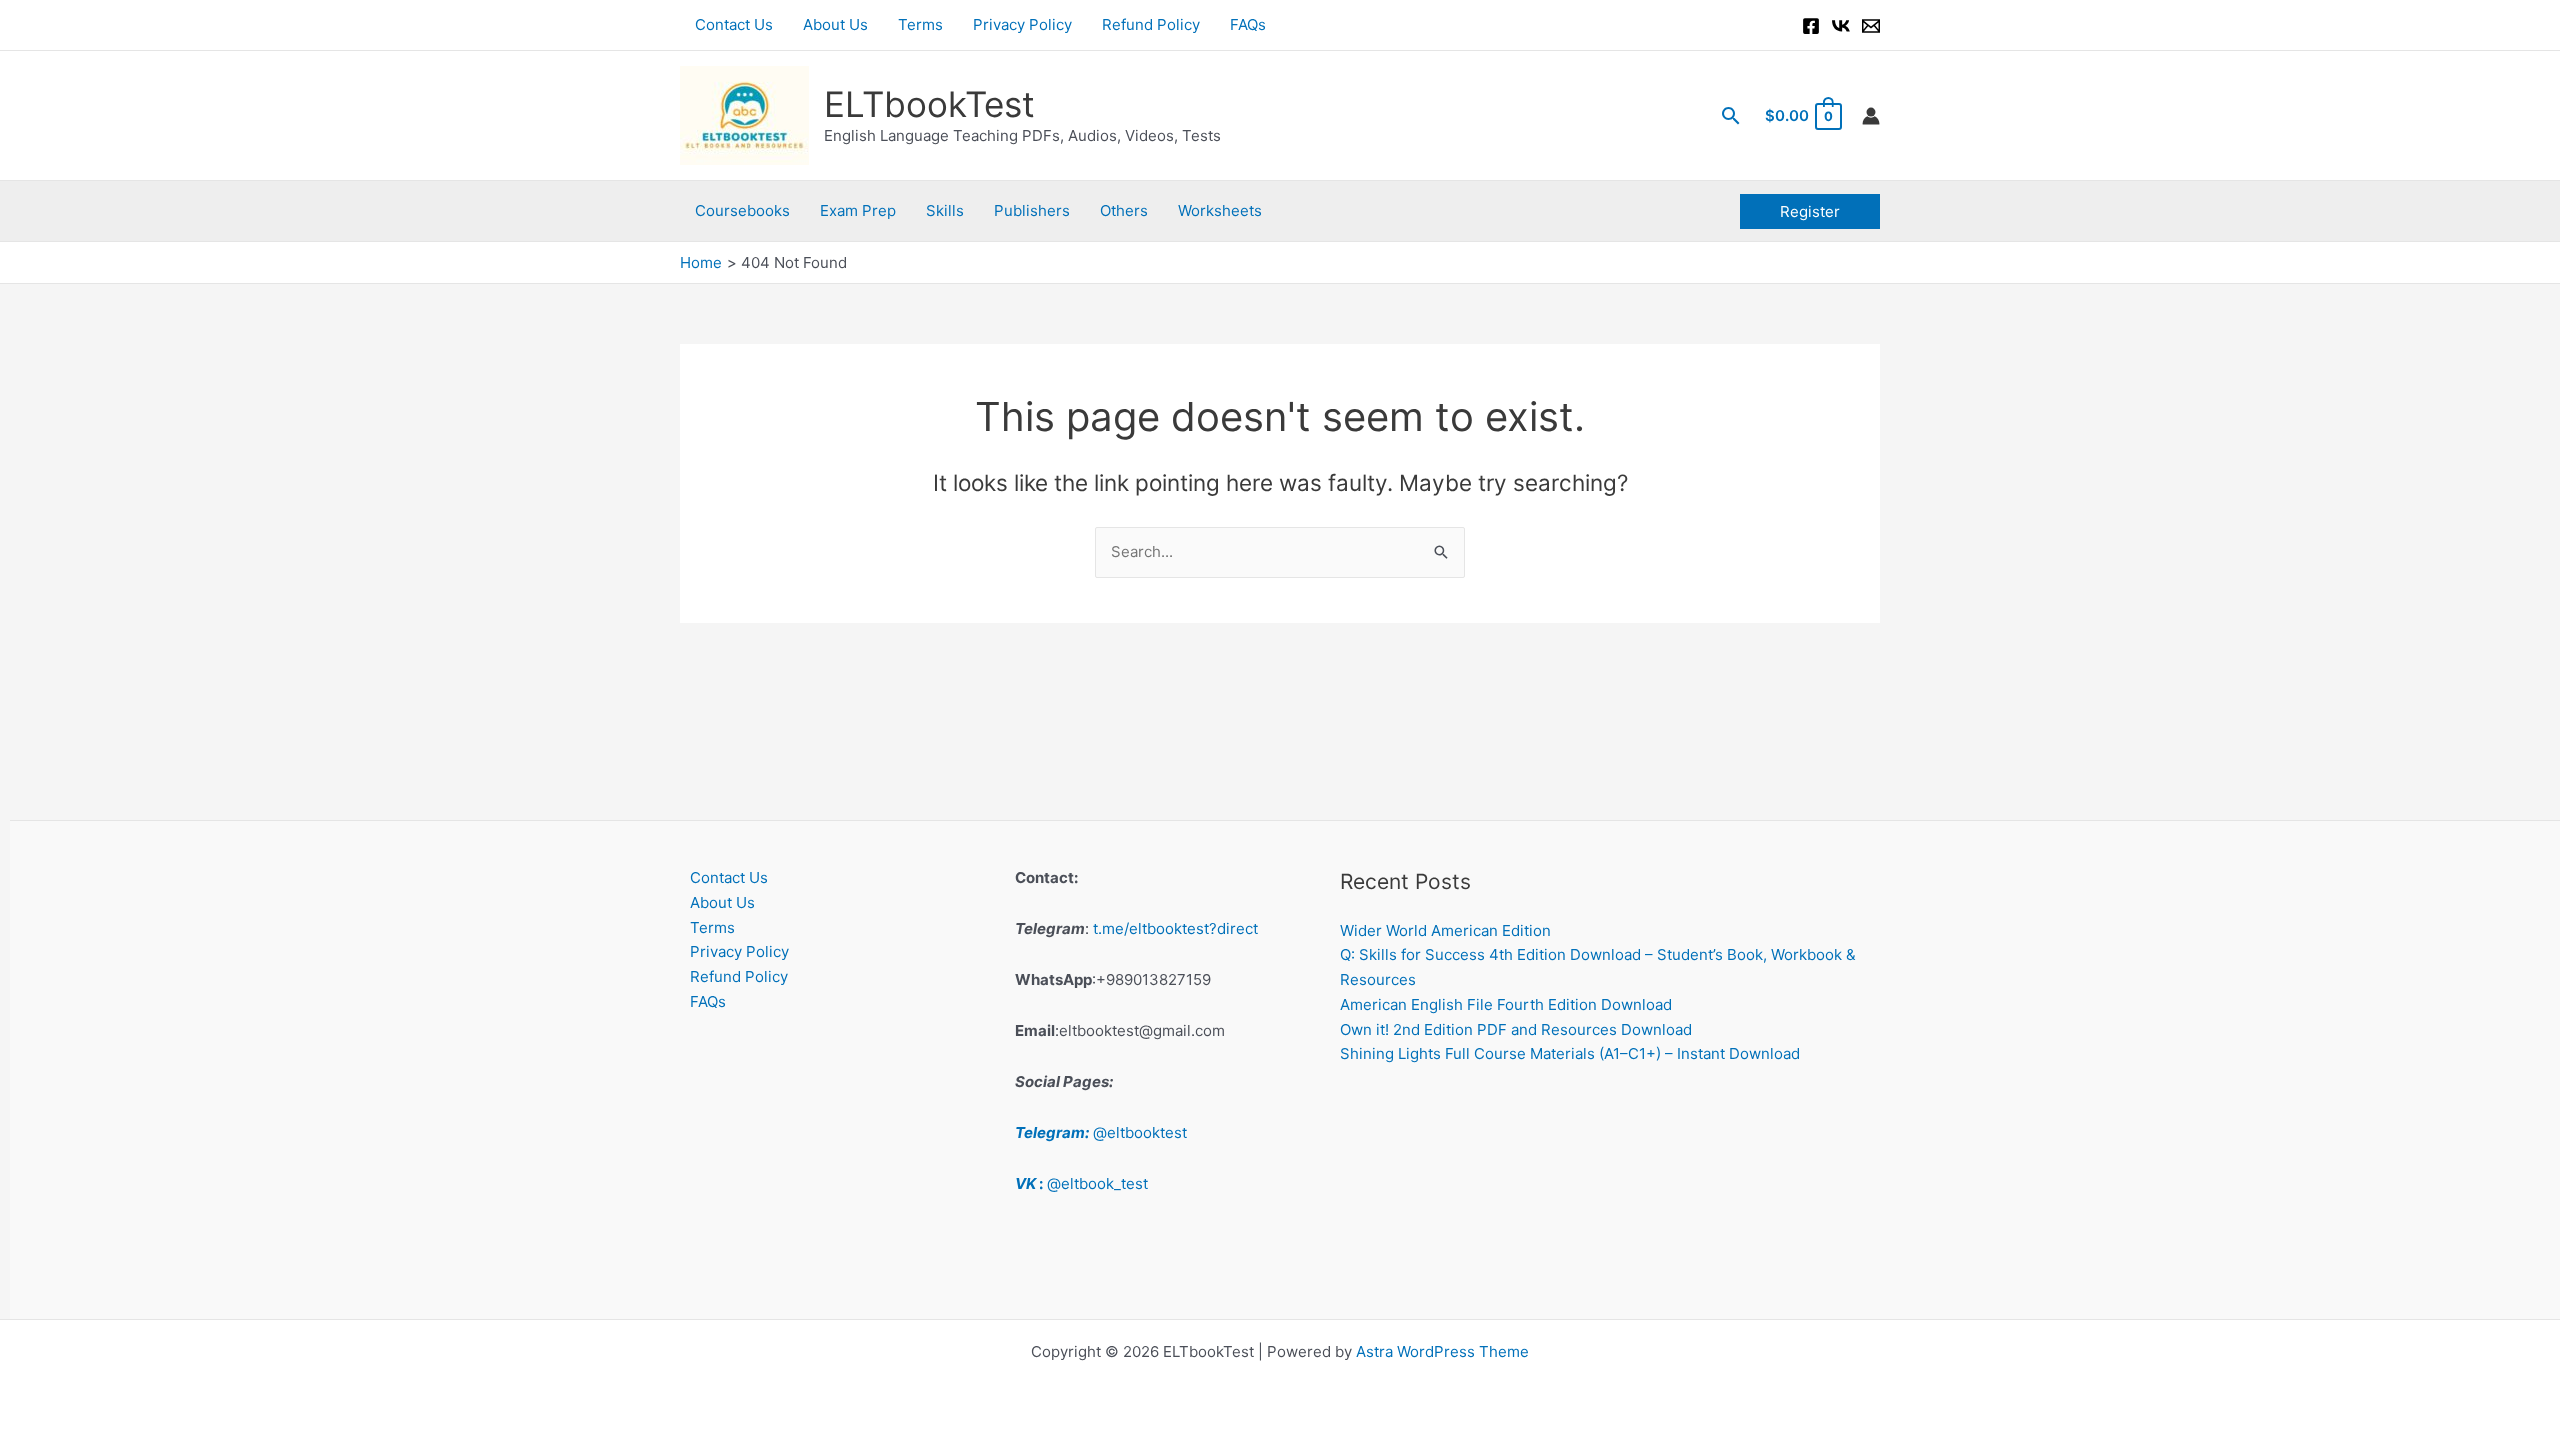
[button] (1731, 115)
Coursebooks (742, 210)
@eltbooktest (1101, 1132)
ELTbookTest (929, 104)
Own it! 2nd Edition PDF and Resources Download (1516, 1029)
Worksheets (1220, 210)
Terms (920, 24)
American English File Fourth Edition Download (1506, 1004)
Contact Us (734, 24)
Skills (945, 210)
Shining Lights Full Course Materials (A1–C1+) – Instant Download (1570, 1053)
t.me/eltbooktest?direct (1175, 928)
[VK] (1841, 26)
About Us (835, 24)
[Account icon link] (1871, 116)
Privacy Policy (1022, 24)
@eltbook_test (1081, 1183)
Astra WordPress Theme (1442, 1351)
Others (1124, 210)
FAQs (1248, 24)
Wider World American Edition (1445, 930)
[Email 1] (1871, 26)
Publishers (1032, 210)
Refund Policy (1151, 24)
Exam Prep (858, 210)
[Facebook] (1811, 26)
